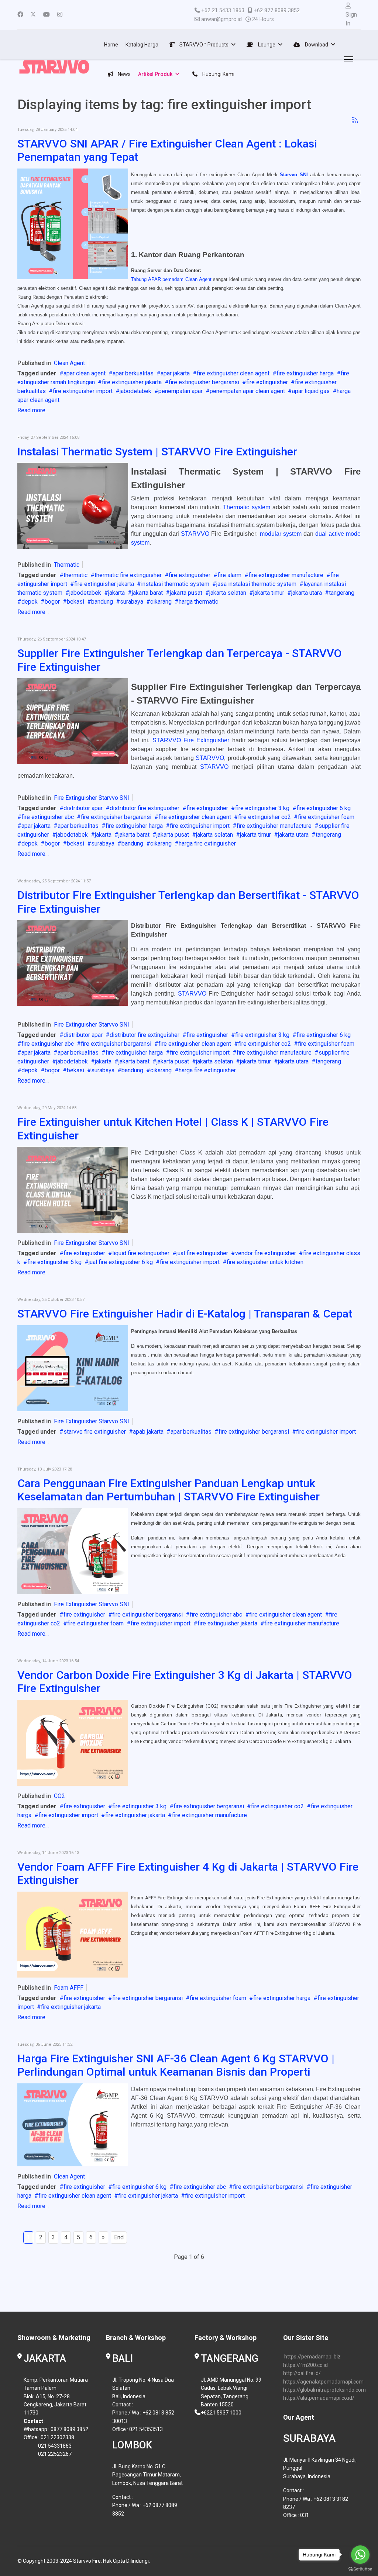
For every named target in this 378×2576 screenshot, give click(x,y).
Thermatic (67, 565)
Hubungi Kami (218, 74)
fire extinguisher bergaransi (204, 382)
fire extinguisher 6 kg (324, 808)
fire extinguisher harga (305, 373)
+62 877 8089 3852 (277, 11)
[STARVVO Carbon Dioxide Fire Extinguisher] (73, 1743)
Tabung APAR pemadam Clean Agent (172, 279)
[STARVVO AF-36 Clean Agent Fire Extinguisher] (73, 2125)
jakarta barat (147, 593)
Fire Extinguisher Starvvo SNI (92, 798)
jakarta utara (307, 593)
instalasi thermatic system (175, 584)
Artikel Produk (155, 74)
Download (316, 45)
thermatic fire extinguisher (128, 575)
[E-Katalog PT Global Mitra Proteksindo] (73, 1368)
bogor (52, 602)
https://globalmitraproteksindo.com (324, 2390)
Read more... (33, 410)
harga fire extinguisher (207, 843)
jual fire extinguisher (202, 1253)
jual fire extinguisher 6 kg (121, 1262)
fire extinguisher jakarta (132, 382)
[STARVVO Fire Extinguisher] (73, 1551)
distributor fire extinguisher (145, 808)
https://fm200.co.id (305, 2365)
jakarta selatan (228, 593)
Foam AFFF (69, 1988)
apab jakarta (148, 1432)
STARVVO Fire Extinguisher (191, 740)
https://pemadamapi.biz (312, 2357)
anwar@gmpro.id (221, 19)
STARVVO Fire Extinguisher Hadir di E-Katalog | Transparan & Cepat (185, 1314)
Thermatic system (246, 507)
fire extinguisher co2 (264, 817)
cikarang (161, 602)
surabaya (132, 602)
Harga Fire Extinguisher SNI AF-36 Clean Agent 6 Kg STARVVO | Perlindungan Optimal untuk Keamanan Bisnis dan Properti (176, 2065)
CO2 (59, 1796)
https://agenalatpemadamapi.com (323, 2382)
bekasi (75, 602)
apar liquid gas (311, 391)
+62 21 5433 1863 (223, 11)
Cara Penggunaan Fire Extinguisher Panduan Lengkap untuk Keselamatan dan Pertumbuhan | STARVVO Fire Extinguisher (169, 1490)
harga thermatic (198, 602)
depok (30, 602)
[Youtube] (47, 15)
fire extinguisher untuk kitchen (265, 1262)
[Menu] (347, 59)
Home (111, 45)
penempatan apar (181, 391)
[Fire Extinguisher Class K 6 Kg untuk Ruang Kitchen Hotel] (73, 1190)
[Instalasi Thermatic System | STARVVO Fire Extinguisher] (73, 506)
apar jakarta (175, 373)
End (119, 2237)
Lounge (266, 45)
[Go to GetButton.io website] (360, 2569)
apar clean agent (85, 373)
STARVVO (195, 534)
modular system (281, 534)
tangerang (342, 593)
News (124, 74)
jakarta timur (269, 593)
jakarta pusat (186, 593)
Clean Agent (69, 363)
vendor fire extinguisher (266, 1253)
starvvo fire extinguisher (95, 1432)
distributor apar (83, 808)
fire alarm (229, 575)
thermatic (75, 575)
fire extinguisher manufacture (286, 575)
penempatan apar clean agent (247, 391)
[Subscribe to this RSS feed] (355, 120)
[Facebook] (20, 15)
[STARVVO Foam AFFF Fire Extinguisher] (73, 1935)
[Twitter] (33, 15)
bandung (102, 602)
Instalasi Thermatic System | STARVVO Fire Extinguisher (157, 452)
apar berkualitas (133, 373)
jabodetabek (135, 391)
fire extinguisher (267, 382)
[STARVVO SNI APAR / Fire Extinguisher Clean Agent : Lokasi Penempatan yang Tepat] (73, 224)
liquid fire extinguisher (141, 1253)
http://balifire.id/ (302, 2373)
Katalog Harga (142, 45)
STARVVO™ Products (203, 45)
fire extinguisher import (83, 391)
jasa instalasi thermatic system (256, 584)
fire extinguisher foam (326, 817)
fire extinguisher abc (48, 817)
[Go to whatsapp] (360, 2555)
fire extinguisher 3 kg (262, 808)
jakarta (116, 593)
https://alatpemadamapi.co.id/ (319, 2398)
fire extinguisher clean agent (233, 373)
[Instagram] (60, 15)
